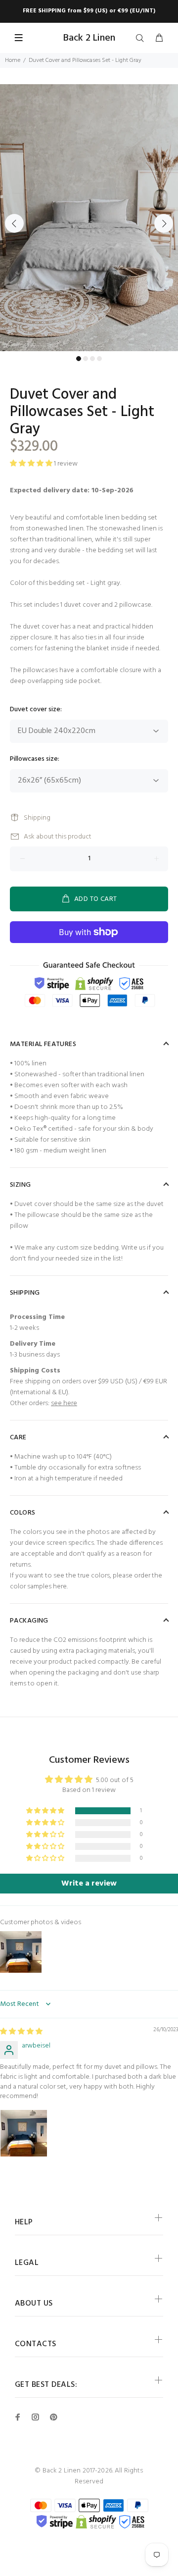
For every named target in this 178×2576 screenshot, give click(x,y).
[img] (21, 2032)
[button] (46, 1811)
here (60, 1587)
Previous (14, 223)
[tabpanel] (89, 218)
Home (13, 60)
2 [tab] (86, 359)
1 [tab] (79, 359)
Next (164, 223)
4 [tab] (99, 359)
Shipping (37, 818)
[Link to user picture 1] (24, 2133)
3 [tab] (92, 359)
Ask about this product (58, 837)
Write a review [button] (89, 1884)
